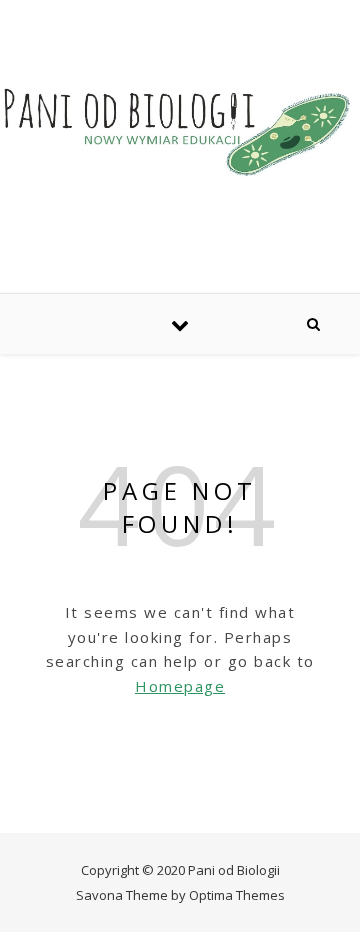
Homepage (180, 686)
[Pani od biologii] (180, 131)
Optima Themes (237, 895)
